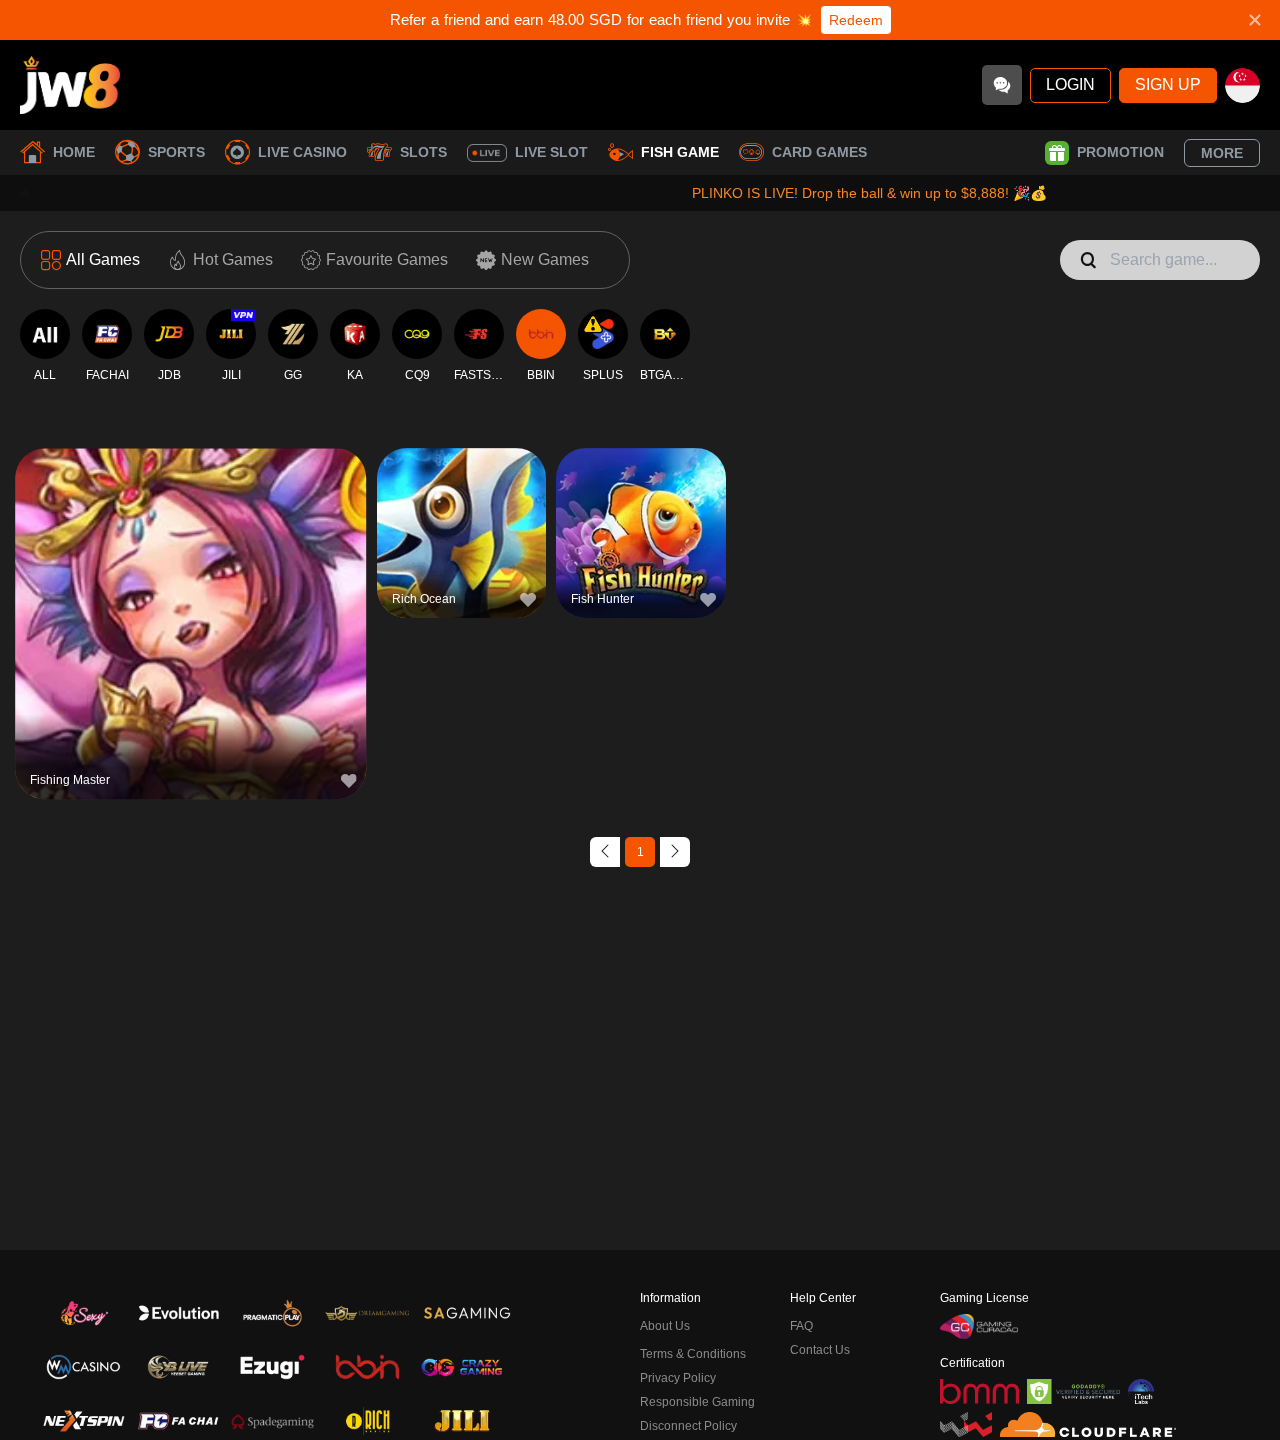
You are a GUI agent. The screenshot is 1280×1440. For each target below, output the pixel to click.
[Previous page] (605, 852)
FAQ (801, 1326)
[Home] (70, 85)
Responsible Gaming (697, 1402)
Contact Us (820, 1350)
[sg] (1242, 85)
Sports (176, 152)
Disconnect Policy (688, 1426)
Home (74, 152)
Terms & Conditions (693, 1354)
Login (1070, 84)
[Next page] (675, 852)
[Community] (1002, 85)
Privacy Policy (678, 1378)
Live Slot (551, 152)
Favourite (190, 582)
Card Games (819, 152)
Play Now (190, 628)
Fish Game (680, 152)
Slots (423, 152)
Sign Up (1168, 84)
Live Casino (302, 152)
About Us (665, 1326)
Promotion (1120, 152)
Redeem (856, 20)
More (1222, 153)
